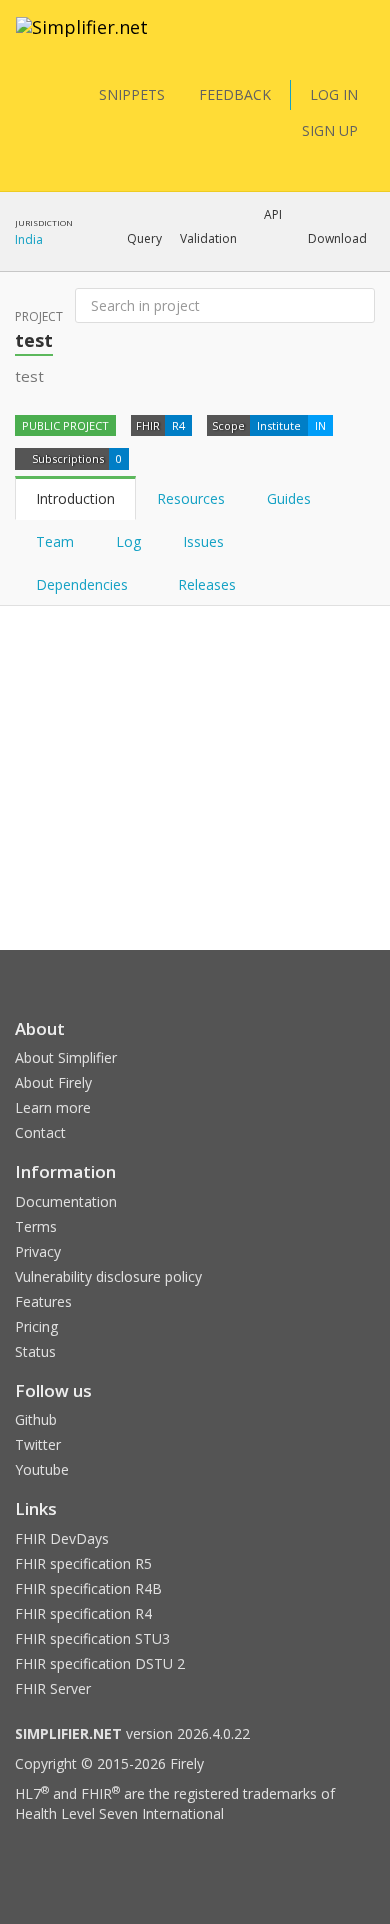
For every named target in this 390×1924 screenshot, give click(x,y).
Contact (40, 1132)
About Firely (53, 1082)
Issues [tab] (203, 541)
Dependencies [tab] (84, 584)
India (29, 239)
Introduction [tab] (75, 498)
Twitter (38, 1444)
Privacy (38, 1251)
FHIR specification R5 (83, 1563)
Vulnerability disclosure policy (108, 1276)
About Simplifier (66, 1057)
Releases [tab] (207, 584)
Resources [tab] (191, 498)
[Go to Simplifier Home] (82, 40)
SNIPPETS (132, 94)
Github (36, 1419)
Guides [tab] (289, 498)
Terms (36, 1226)
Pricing (36, 1326)
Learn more (53, 1107)
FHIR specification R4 (83, 1613)
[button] (144, 239)
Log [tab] (128, 541)
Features (43, 1301)
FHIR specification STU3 (92, 1638)
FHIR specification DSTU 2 (100, 1663)
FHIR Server (53, 1688)
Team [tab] (55, 541)
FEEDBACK (235, 94)
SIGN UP (330, 130)
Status (35, 1351)
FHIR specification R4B (88, 1588)
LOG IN (334, 94)
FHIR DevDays (62, 1538)
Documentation (66, 1201)
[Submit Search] (358, 306)
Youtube (42, 1469)
